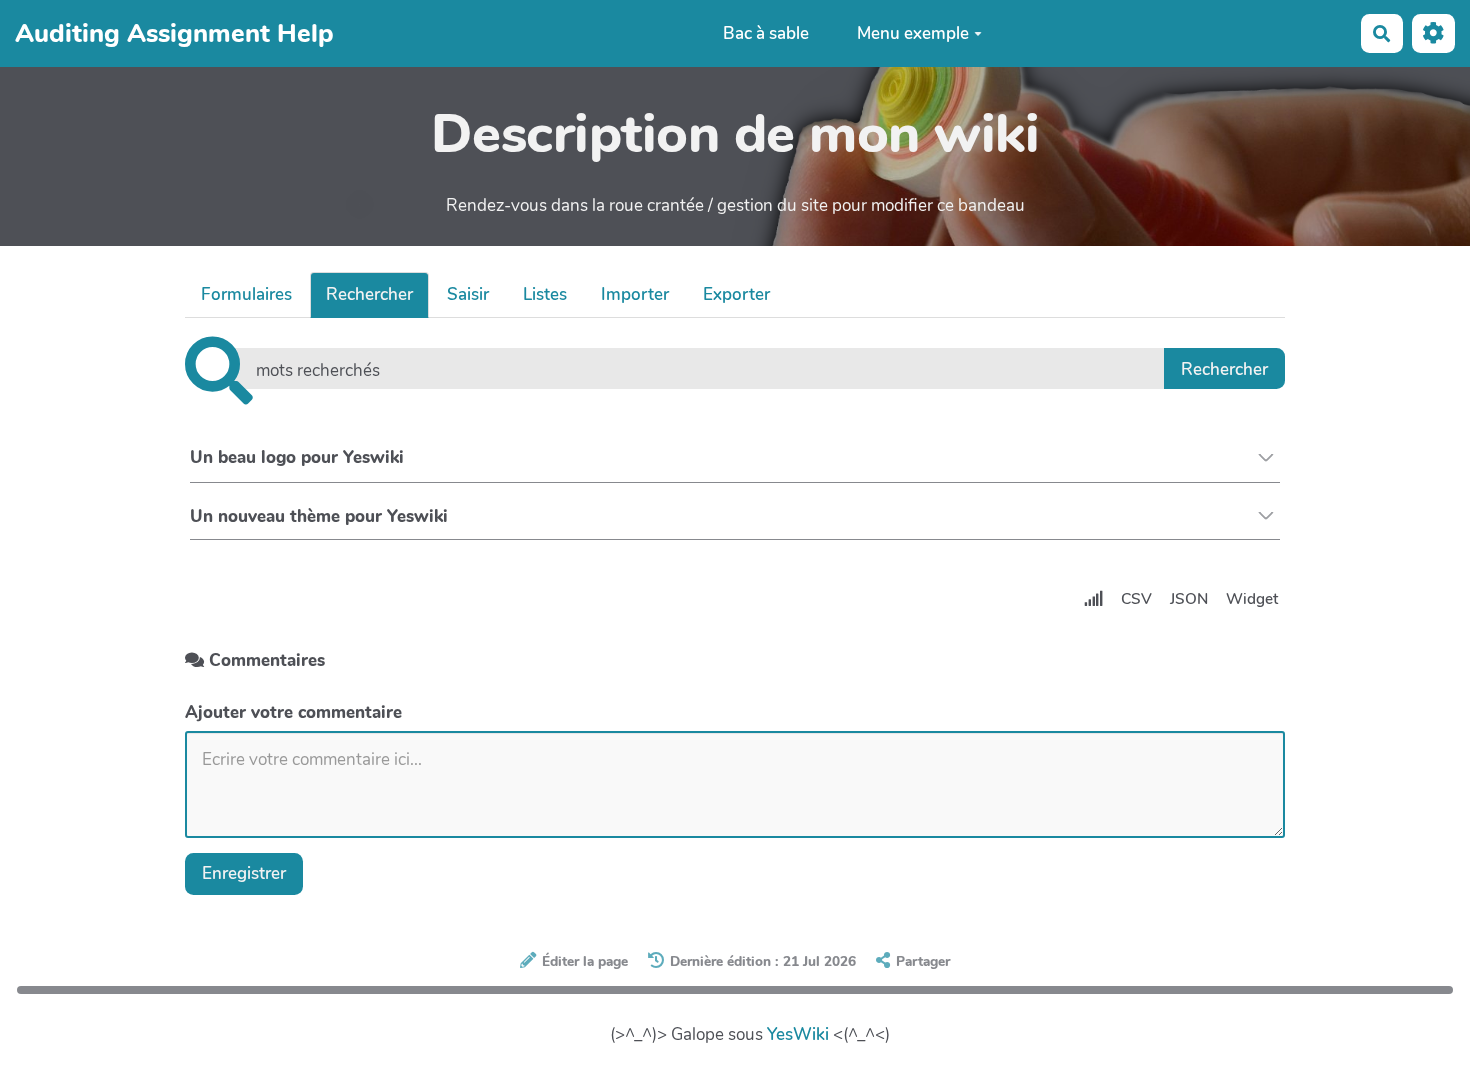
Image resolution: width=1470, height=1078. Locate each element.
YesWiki (798, 1034)
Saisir (468, 294)
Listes (545, 294)
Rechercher (369, 294)
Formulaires (246, 294)
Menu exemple (913, 33)
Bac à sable (766, 33)
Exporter (736, 294)
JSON (1189, 599)
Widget (1252, 599)
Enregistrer (244, 873)
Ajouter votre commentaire (293, 712)
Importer (635, 294)
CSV (1136, 599)
